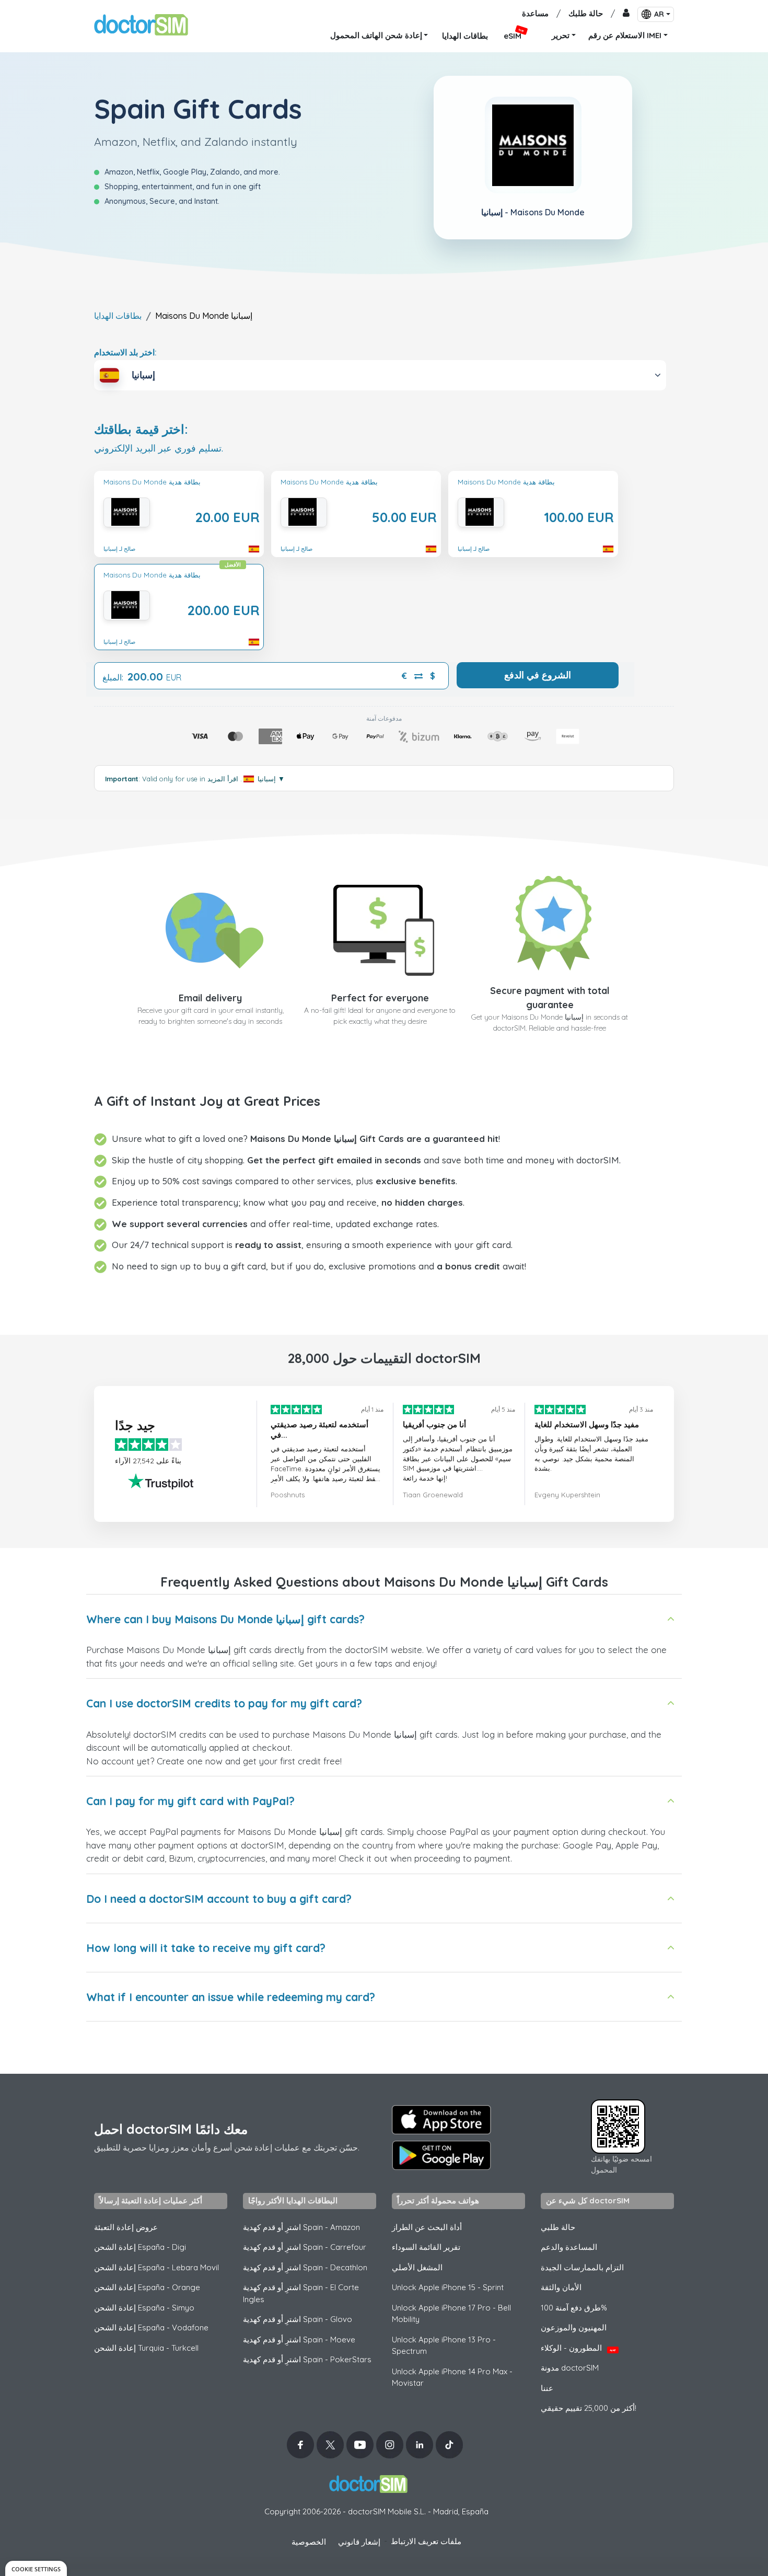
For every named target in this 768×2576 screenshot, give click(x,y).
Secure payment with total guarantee (550, 998)
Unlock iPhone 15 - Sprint (448, 2287)
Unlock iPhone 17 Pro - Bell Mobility (451, 2314)
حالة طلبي (558, 2227)
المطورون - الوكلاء (578, 2348)
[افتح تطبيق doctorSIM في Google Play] (441, 2155)
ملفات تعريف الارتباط (426, 2541)
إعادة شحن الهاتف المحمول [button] (376, 35)
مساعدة (535, 13)
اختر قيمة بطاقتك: (141, 429)
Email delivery (210, 998)
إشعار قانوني (359, 2542)
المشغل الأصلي (417, 2267)
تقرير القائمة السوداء (426, 2247)
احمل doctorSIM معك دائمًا (171, 2129)
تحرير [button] (561, 35)
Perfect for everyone (380, 998)
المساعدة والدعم (569, 2247)
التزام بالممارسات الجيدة (582, 2267)
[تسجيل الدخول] (626, 14)
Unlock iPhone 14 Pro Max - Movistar (452, 2377)
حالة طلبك (586, 13)
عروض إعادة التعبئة (126, 2227)
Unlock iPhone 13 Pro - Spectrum (444, 2346)
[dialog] (36, 2568)
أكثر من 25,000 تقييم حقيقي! (589, 2408)
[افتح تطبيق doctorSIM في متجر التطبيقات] (441, 2120)
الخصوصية (309, 2542)
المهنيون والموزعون (574, 2327)
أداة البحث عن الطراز (427, 2227)
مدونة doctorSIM (570, 2368)
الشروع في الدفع (538, 675)
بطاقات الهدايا (118, 316)
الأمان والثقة (561, 2287)
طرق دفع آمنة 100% (574, 2308)
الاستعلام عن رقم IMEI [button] (625, 35)
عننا (547, 2388)
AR (659, 14)
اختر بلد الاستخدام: (125, 352)
